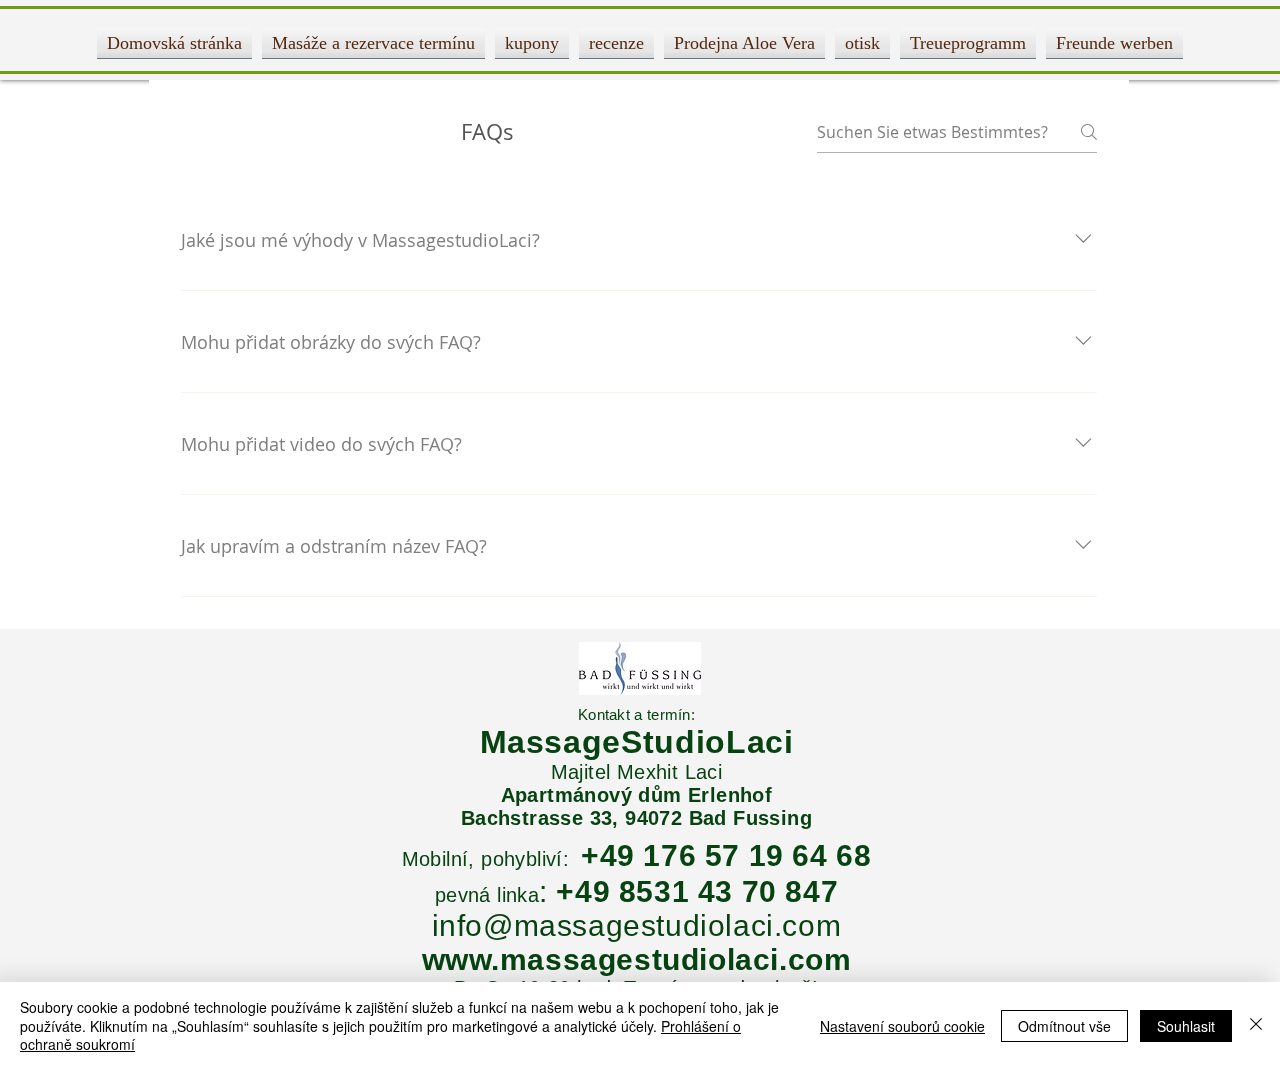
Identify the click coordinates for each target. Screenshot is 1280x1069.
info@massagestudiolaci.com (637, 925)
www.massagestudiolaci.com (637, 959)
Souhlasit (1186, 1026)
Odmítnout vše (1064, 1026)
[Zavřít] (1256, 1025)
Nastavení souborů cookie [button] (902, 1026)
